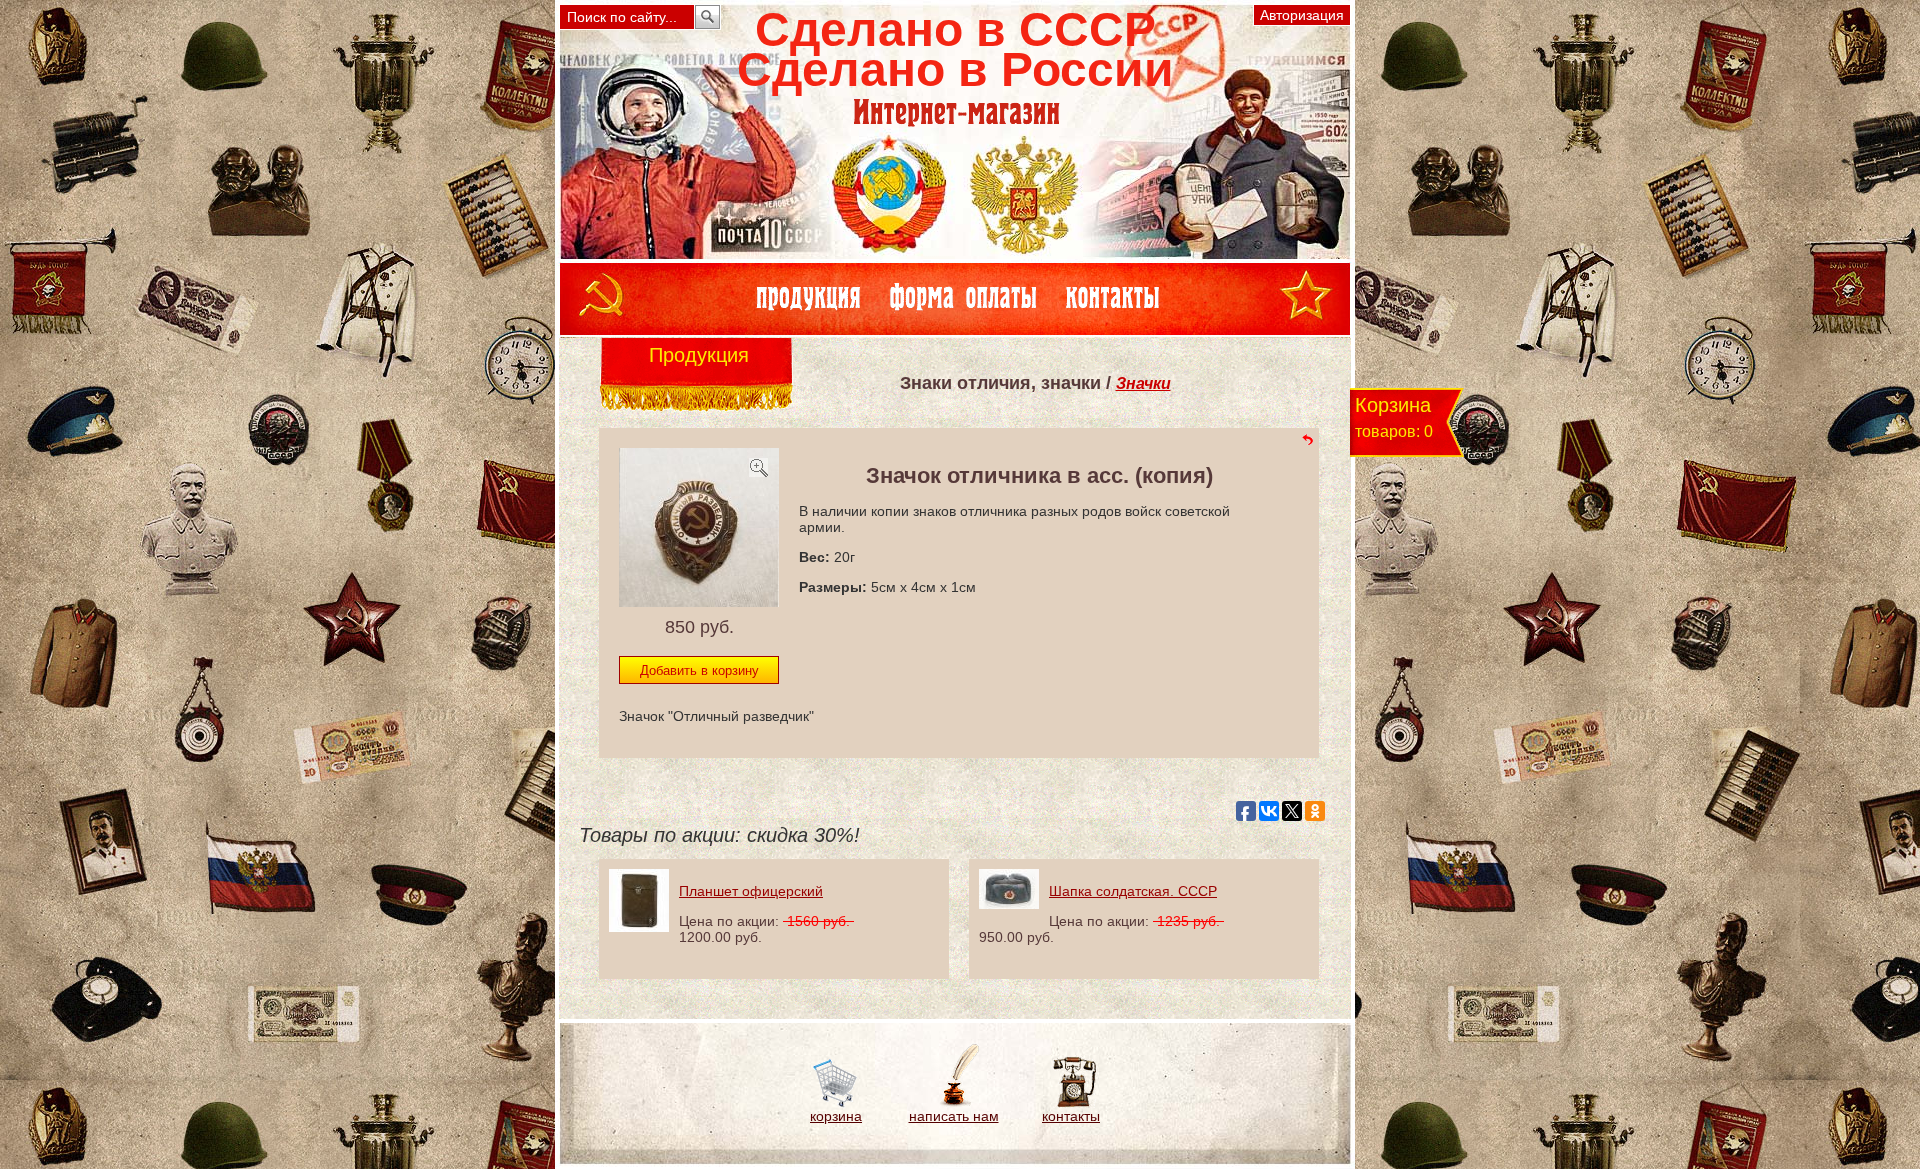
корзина (836, 1116)
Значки (1143, 383)
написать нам (954, 1116)
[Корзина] (836, 1103)
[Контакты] (1071, 1103)
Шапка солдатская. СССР (1133, 891)
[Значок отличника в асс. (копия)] (699, 601)
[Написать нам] (953, 1103)
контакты (1071, 1116)
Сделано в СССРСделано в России (955, 49)
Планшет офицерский (751, 891)
